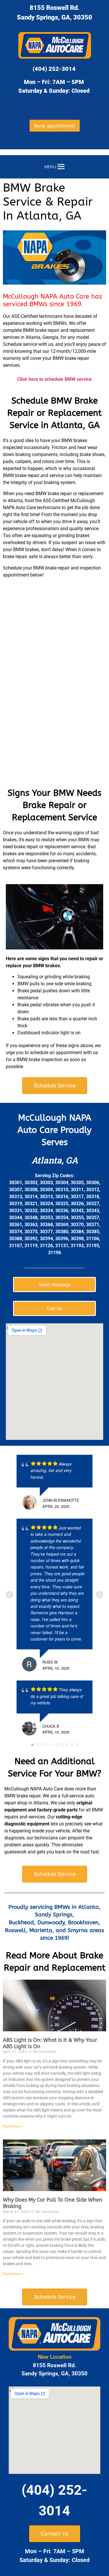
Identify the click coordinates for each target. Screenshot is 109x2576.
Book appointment (55, 126)
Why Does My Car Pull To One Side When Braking (53, 2203)
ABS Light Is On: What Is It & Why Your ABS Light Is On (50, 2043)
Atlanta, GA (55, 1160)
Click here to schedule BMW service (54, 379)
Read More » (13, 2126)
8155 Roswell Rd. (55, 8)
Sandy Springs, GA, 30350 (54, 17)
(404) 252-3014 (54, 69)
